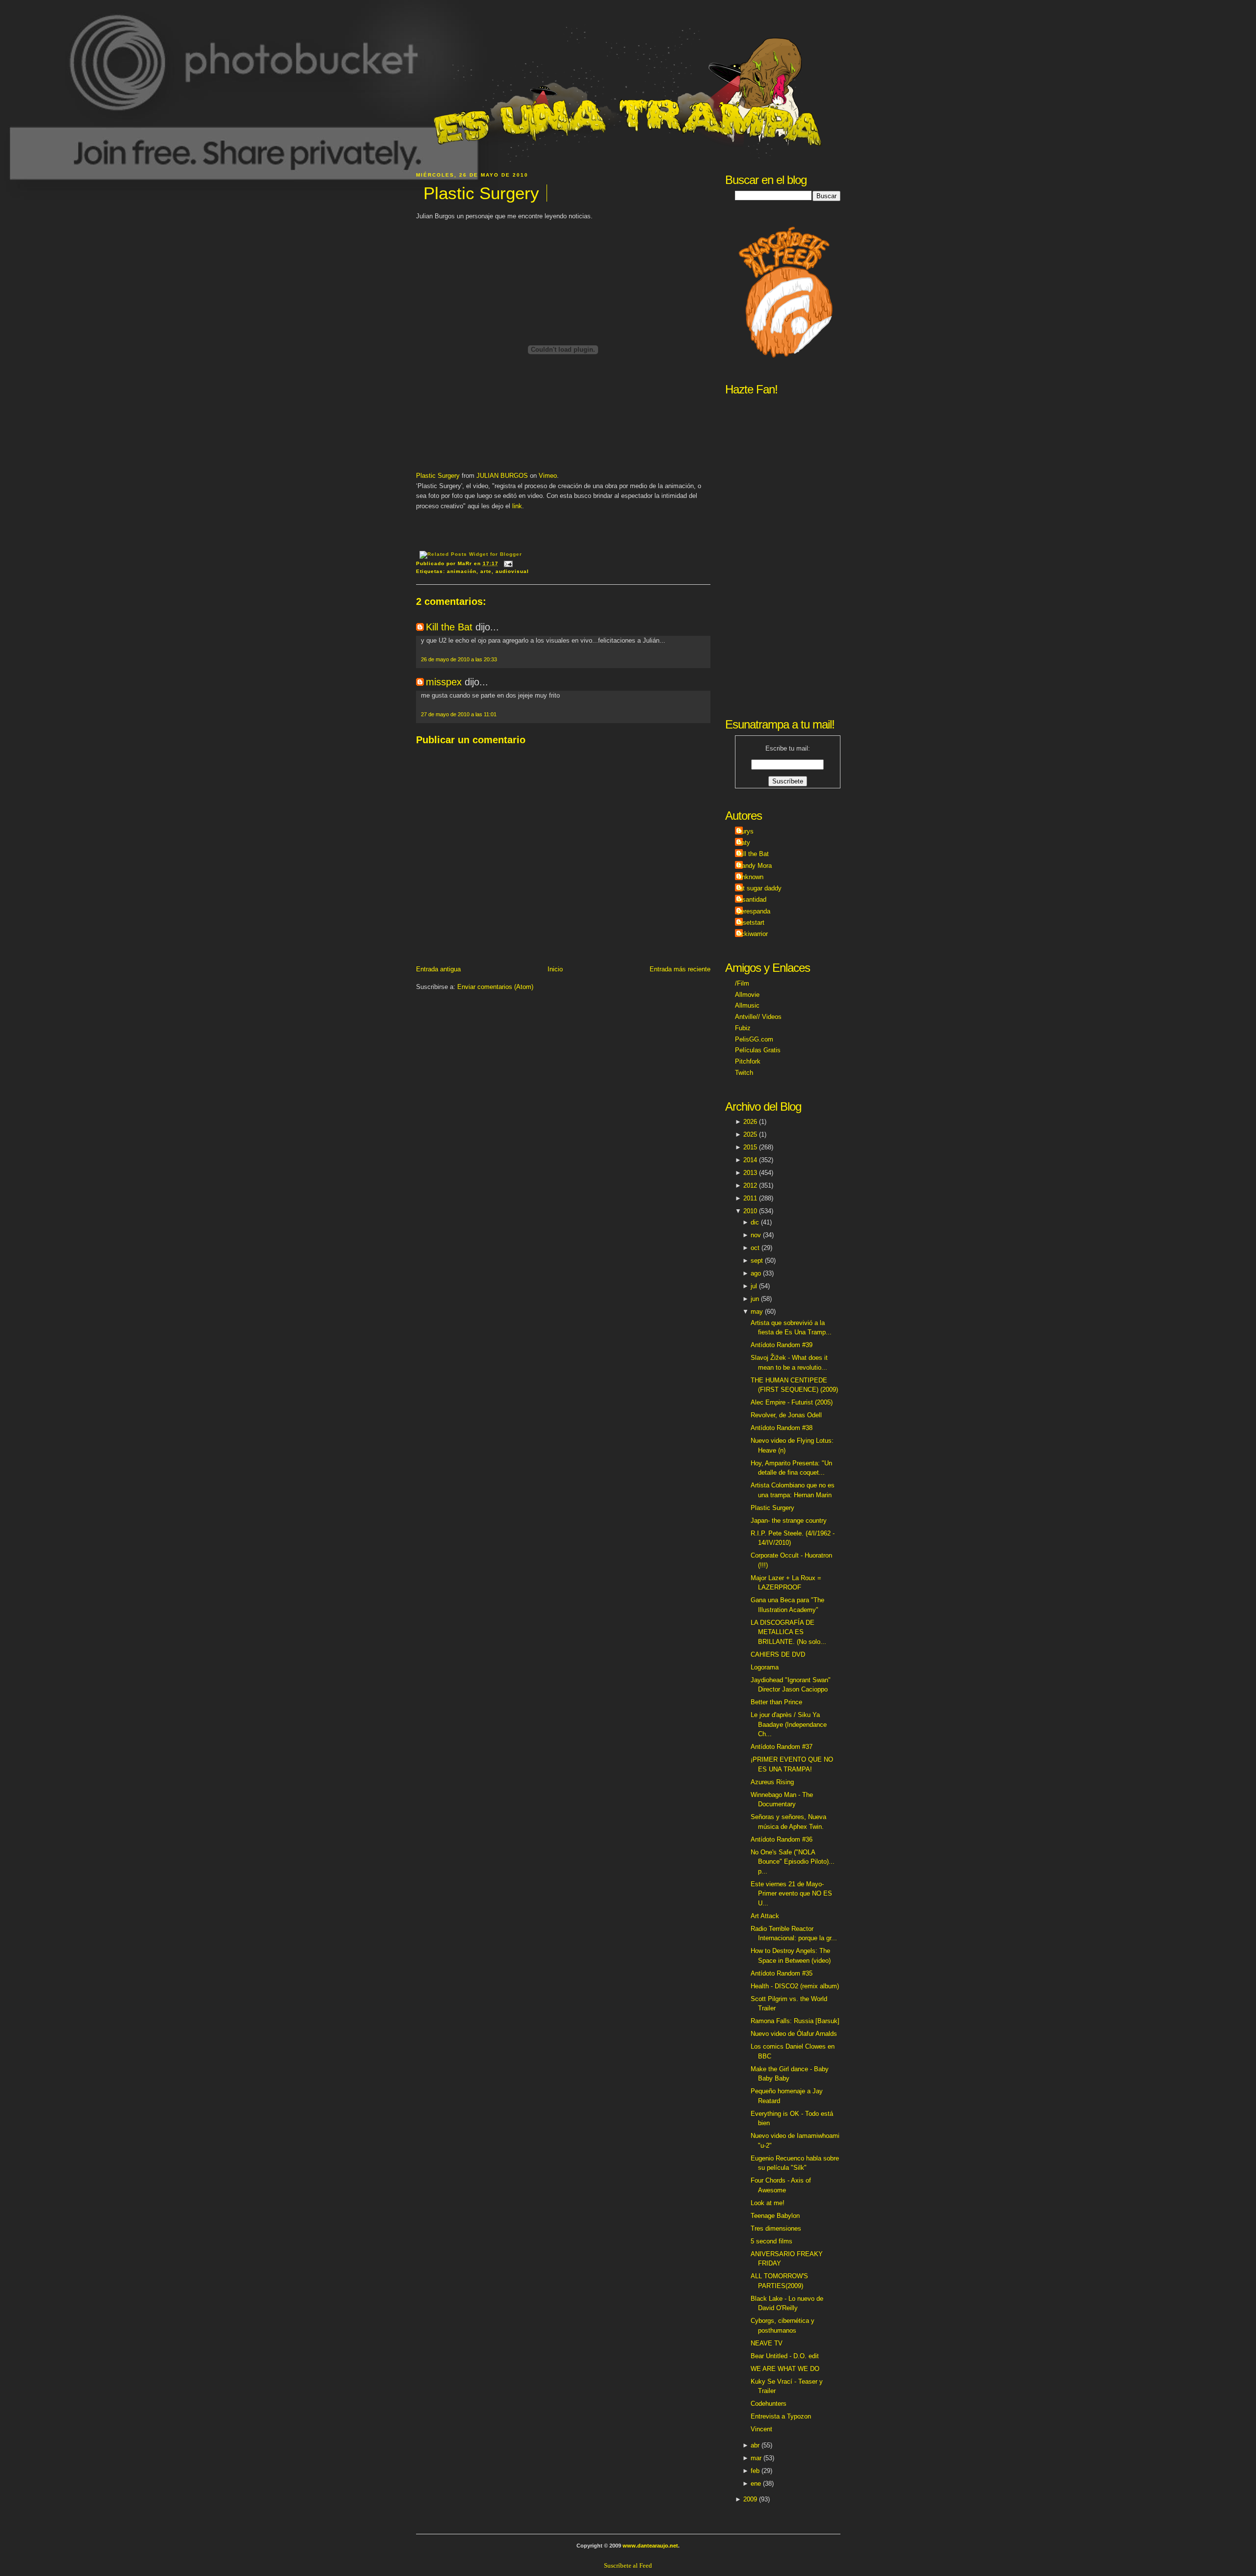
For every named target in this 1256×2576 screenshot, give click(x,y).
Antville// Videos (758, 1017)
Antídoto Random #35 (782, 1973)
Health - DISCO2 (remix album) (795, 1986)
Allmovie (747, 995)
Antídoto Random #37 (782, 1747)
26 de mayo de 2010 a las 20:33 (459, 659)
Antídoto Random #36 (782, 1839)
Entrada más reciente (680, 969)
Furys (746, 831)
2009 (750, 2499)
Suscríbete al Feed (628, 2565)
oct (755, 1248)
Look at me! (768, 2203)
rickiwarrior (753, 934)
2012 (750, 1185)
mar (756, 2458)
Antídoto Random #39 (782, 1345)
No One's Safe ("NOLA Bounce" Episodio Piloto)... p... (793, 1862)
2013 (750, 1173)
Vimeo (548, 476)
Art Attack (765, 1916)
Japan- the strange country (789, 1521)
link (517, 506)
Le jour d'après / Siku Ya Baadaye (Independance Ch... (789, 1724)
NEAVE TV (767, 2343)
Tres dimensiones (776, 2228)
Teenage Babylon (775, 2216)
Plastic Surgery (481, 193)
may (757, 1312)
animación (462, 571)
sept (757, 1261)
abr (755, 2445)
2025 (750, 1134)
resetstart (751, 923)
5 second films (772, 2241)
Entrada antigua (438, 969)
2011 (750, 1198)
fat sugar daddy (759, 888)
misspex (444, 682)
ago (756, 1273)
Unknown (750, 877)
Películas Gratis (758, 1050)
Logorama (765, 1667)
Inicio (555, 969)
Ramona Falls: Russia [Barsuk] (795, 2021)
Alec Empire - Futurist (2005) (792, 1402)
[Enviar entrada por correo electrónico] (507, 563)
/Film (742, 983)
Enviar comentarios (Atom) (495, 987)
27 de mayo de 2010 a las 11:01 (459, 714)
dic (755, 1222)
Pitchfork (748, 1061)
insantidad (752, 899)
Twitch (744, 1073)
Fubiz (743, 1028)
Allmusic (747, 1005)
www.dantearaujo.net (650, 2546)
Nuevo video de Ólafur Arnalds (794, 2034)
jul (754, 1286)
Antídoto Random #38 (782, 1428)
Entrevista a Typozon (781, 2416)
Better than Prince (776, 1702)
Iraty (744, 843)
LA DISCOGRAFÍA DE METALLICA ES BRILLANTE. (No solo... (788, 1632)
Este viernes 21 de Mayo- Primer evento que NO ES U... (791, 1894)
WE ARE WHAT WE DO (785, 2369)
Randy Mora (755, 866)
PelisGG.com (754, 1039)
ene (756, 2484)
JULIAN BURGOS (502, 476)
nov (756, 1235)
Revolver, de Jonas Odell (786, 1415)
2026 (750, 1122)
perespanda (754, 911)
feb (755, 2471)
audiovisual (512, 571)
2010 (750, 1211)
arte (486, 571)
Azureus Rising (772, 1782)
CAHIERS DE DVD (778, 1654)
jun (755, 1299)
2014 (750, 1160)
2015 (750, 1147)
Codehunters (769, 2404)
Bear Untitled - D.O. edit (785, 2356)
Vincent (761, 2429)
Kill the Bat (449, 627)
